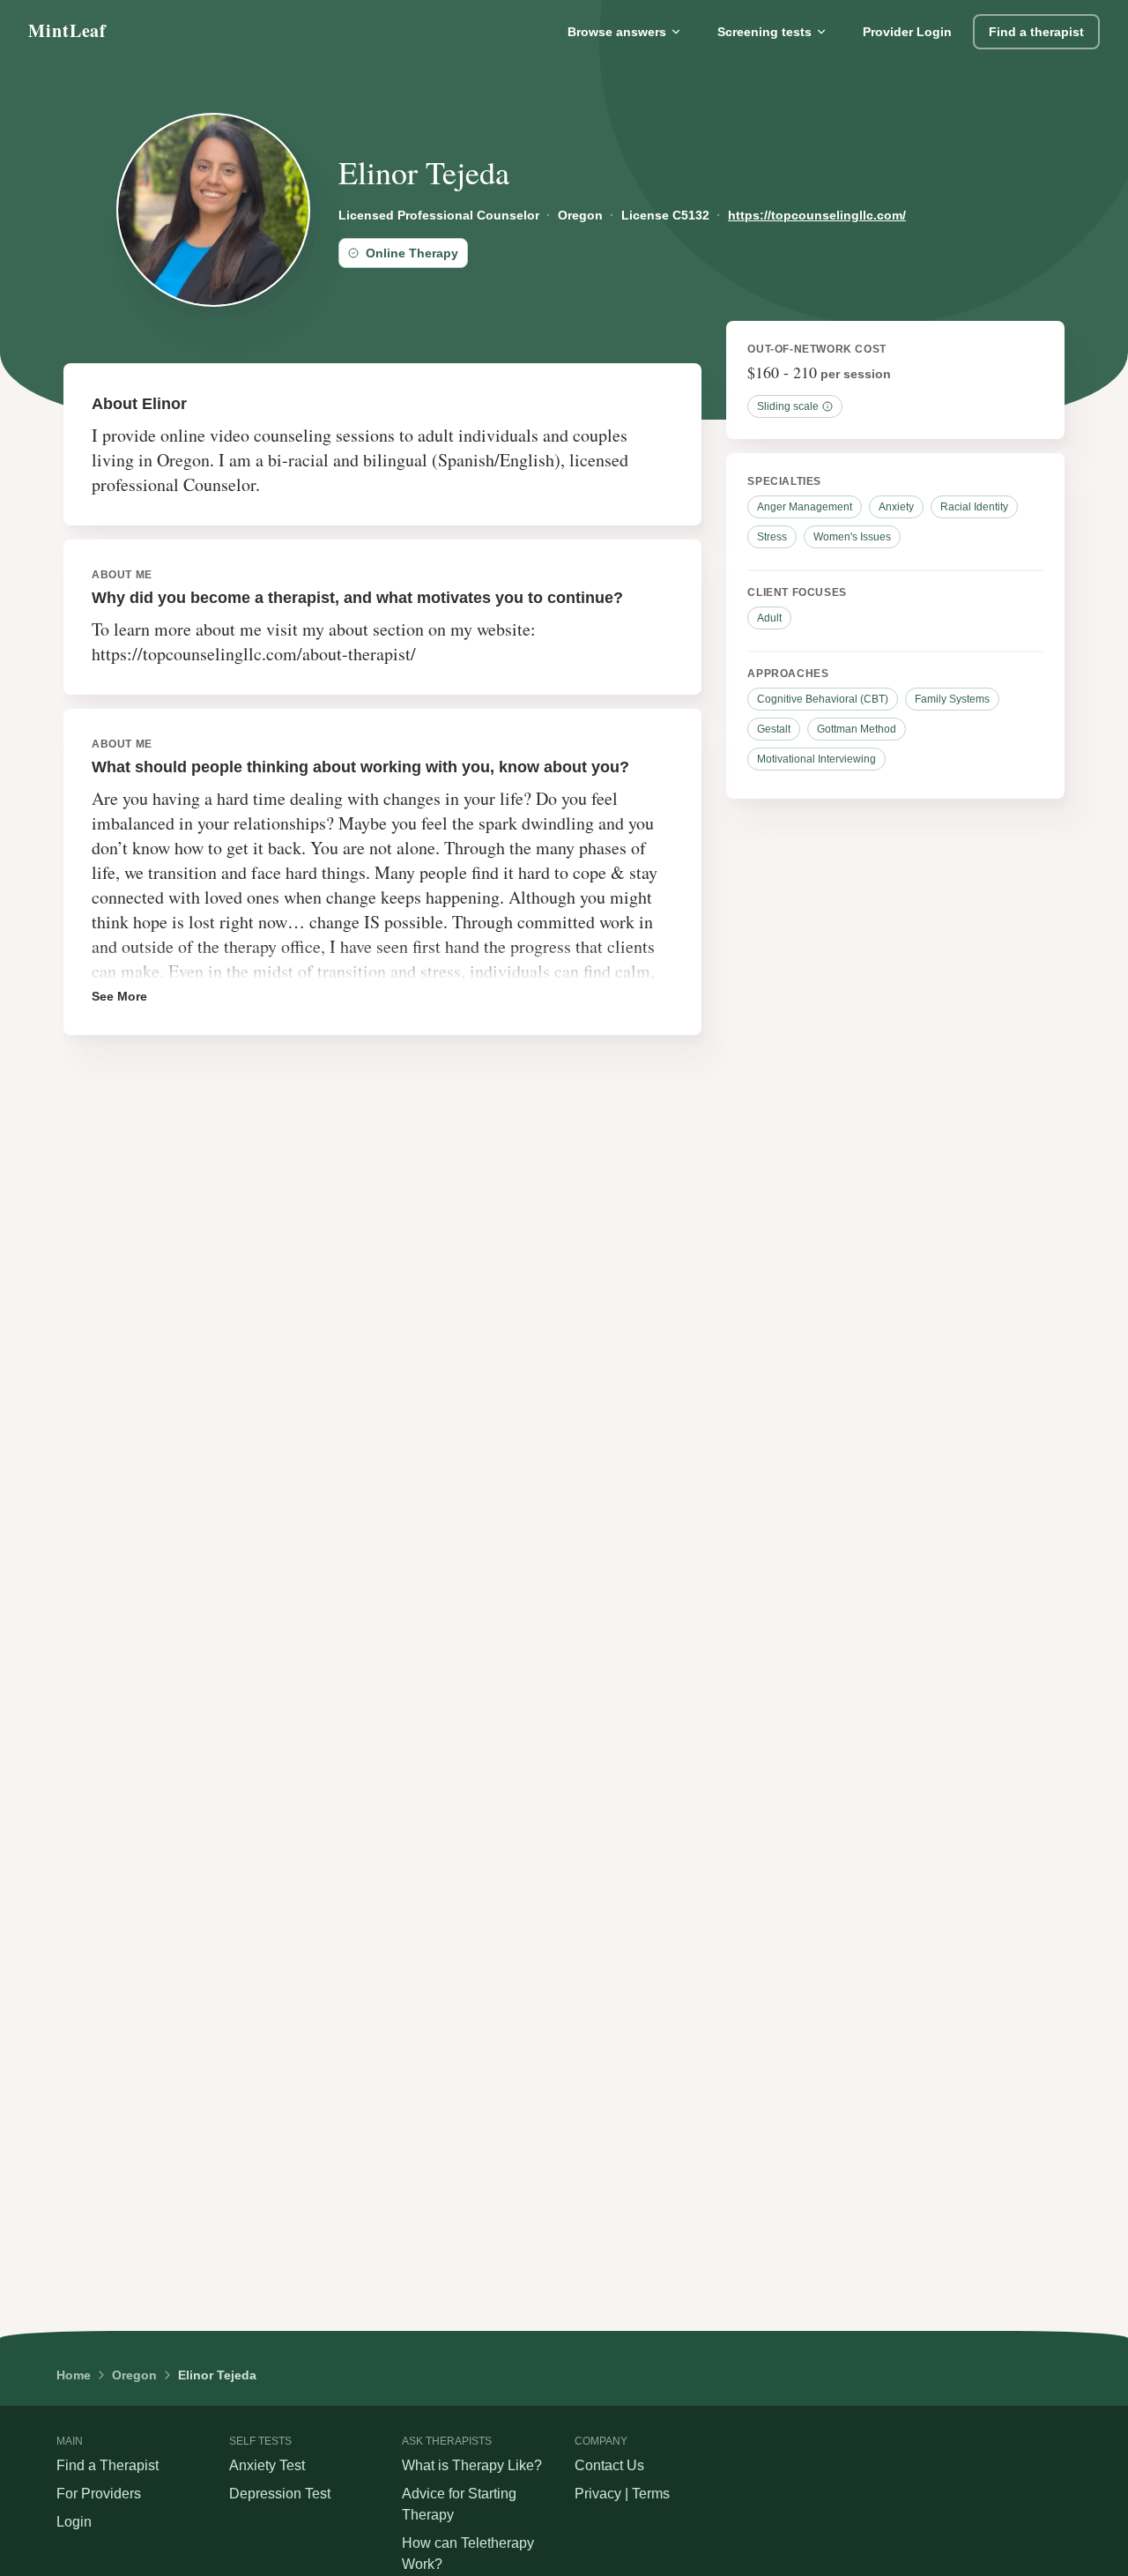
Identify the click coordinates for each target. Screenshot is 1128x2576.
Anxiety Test (267, 2465)
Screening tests (764, 32)
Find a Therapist (108, 2465)
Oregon (134, 2375)
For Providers (99, 2494)
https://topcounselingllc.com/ (817, 215)
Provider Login (907, 32)
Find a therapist (1036, 32)
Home (74, 2375)
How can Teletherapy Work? (468, 2554)
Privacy (598, 2494)
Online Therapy (412, 253)
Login (74, 2522)
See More (119, 996)
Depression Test (280, 2494)
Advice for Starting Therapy (459, 2504)
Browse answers (617, 32)
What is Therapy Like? (472, 2465)
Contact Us (609, 2465)
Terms (651, 2494)
